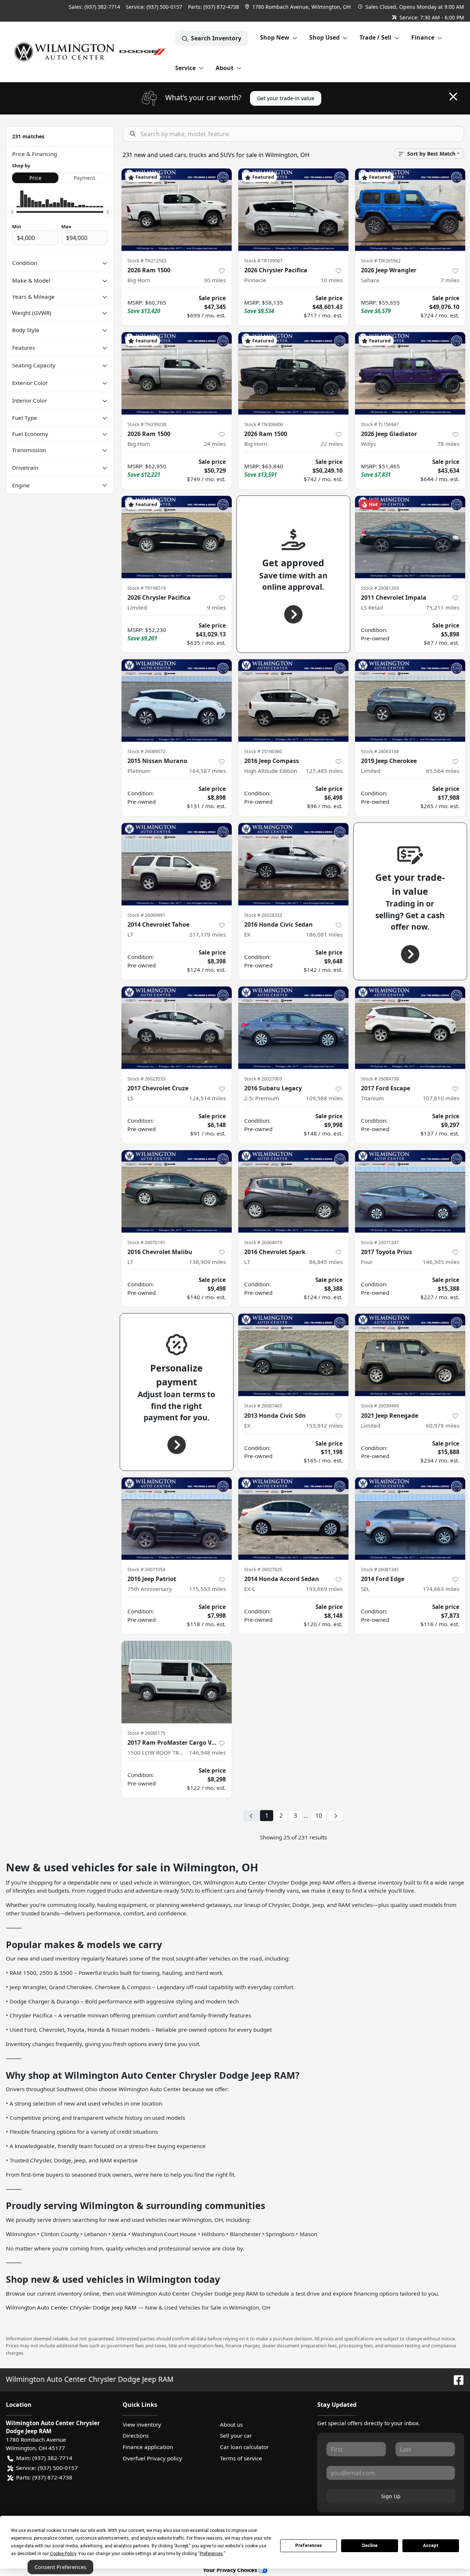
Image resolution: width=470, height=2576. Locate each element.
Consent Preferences (60, 2567)
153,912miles (324, 1425)
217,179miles (207, 934)
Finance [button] (423, 37)
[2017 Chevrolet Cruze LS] (177, 1028)
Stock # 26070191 (146, 1242)
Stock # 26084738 (380, 1079)
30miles (215, 280)
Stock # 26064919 (263, 1242)
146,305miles (441, 1262)
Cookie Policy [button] (63, 2554)
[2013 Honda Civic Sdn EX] (293, 1355)
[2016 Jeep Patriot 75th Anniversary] (177, 1518)
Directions (136, 2435)
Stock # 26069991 (146, 915)
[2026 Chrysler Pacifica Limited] (177, 537)
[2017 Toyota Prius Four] (410, 1191)
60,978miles (443, 1425)
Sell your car (236, 2435)
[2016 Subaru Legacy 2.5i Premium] (293, 1028)
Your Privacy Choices (231, 2570)
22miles (332, 444)
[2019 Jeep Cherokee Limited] (410, 700)
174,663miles (441, 1589)
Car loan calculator (244, 2447)
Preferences (309, 2546)
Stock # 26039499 (380, 1406)
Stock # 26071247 (380, 1242)
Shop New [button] (275, 37)
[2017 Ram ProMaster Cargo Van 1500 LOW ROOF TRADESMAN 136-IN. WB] (177, 1682)
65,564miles (443, 771)
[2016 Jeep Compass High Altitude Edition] (293, 700)
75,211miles (443, 607)
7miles (450, 280)
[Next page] (336, 1816)
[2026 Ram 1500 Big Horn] (177, 210)
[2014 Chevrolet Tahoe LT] (177, 864)
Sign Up (391, 2496)
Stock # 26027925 (263, 1569)
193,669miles (324, 1589)
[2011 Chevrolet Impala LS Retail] (410, 537)
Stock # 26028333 (263, 915)
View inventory (142, 2424)
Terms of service (241, 2458)
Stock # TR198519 (147, 588)
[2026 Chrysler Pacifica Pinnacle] (293, 210)
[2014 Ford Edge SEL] (410, 1518)
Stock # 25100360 (263, 751)
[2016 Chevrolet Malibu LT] (177, 1191)
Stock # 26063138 (380, 751)
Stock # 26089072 (146, 751)
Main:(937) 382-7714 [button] (44, 2458)
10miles (332, 280)
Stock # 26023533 (146, 1079)
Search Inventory (216, 38)
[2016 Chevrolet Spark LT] (293, 1191)
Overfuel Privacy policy (152, 2458)
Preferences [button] (211, 2554)
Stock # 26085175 (146, 1733)
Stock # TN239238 (147, 424)
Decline (370, 2546)
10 (319, 1816)
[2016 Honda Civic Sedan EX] (293, 864)
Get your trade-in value (286, 98)
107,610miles (441, 1098)
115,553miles (207, 1589)
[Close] (453, 97)
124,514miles (207, 1098)
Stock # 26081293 (380, 588)
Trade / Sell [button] (375, 37)
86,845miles (326, 1262)
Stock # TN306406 (264, 424)
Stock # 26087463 (263, 1406)
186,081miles (324, 934)
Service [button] (185, 68)
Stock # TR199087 (263, 261)
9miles (216, 607)
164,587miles (207, 771)
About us (231, 2424)
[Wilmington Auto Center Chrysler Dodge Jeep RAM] (91, 52)
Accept (431, 2546)
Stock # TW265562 (381, 261)
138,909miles (207, 1262)
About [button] (225, 68)
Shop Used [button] (324, 37)
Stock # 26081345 (380, 1569)
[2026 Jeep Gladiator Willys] (410, 373)
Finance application (148, 2447)
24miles (215, 444)
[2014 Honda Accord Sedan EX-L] (293, 1518)
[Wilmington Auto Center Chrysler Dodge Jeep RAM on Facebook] (456, 2379)
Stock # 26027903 (263, 1079)
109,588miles (324, 1098)
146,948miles (207, 1752)
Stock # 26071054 (146, 1569)
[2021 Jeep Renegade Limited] (410, 1355)
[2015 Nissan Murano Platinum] (177, 700)
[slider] (12, 212)
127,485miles (324, 771)
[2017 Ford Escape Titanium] (410, 1028)
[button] (299, 7)
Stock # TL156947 (380, 424)
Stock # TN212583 (147, 261)
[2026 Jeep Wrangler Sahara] (410, 210)
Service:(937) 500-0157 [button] (47, 2468)
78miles (448, 444)
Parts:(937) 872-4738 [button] (44, 2477)
